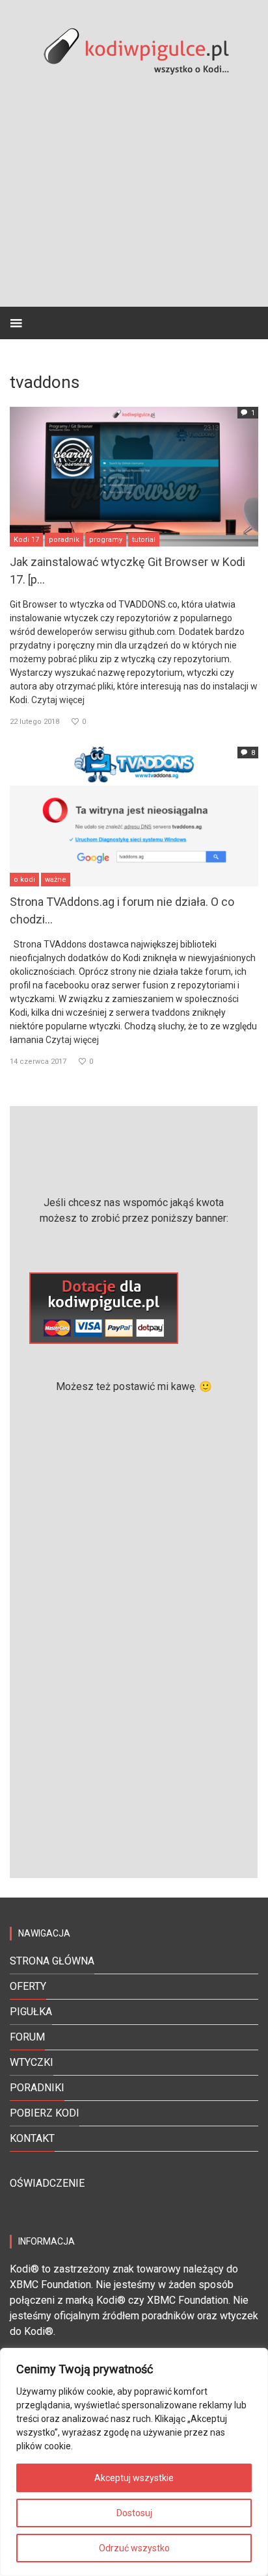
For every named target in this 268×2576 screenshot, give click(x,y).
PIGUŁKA (31, 2012)
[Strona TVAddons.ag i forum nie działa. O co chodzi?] (134, 815)
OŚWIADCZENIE (47, 2183)
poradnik (64, 540)
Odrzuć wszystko (134, 2548)
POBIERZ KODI (45, 2113)
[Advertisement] (134, 1624)
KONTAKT (32, 2138)
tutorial (144, 540)
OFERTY (28, 1986)
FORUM (27, 2037)
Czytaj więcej (58, 700)
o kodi (24, 880)
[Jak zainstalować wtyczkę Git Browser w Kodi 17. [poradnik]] (134, 475)
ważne (56, 880)
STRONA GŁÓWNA (52, 1961)
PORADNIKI (37, 2088)
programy (106, 540)
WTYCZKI (32, 2062)
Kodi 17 (26, 540)
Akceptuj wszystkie (134, 2478)
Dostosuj (134, 2513)
